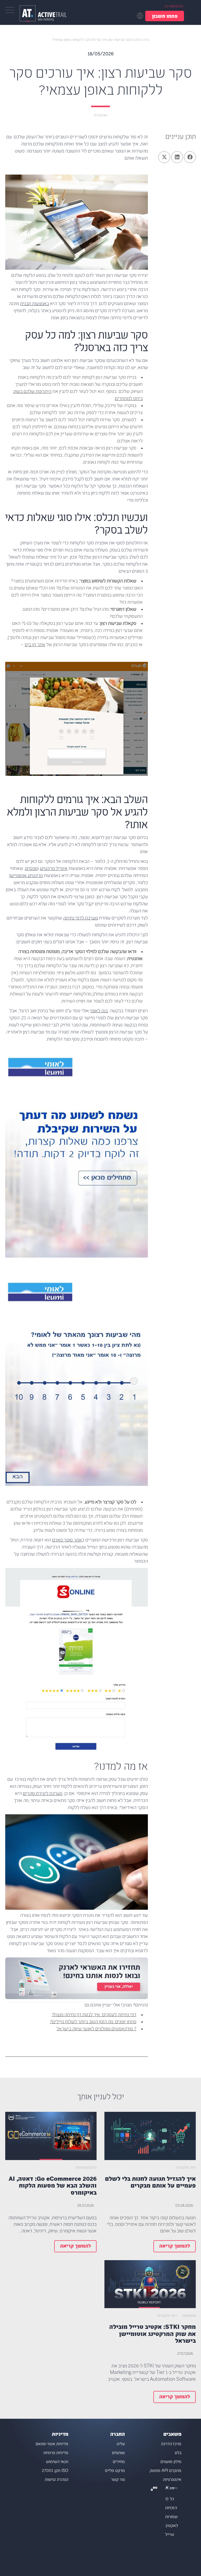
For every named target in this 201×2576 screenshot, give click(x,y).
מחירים (119, 2462)
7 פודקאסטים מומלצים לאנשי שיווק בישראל (96, 2029)
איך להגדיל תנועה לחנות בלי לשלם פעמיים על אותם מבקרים (150, 2183)
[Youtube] (156, 2489)
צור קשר (118, 2480)
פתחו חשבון (165, 17)
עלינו (121, 2444)
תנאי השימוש (57, 2462)
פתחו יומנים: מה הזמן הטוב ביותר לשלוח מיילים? (93, 2022)
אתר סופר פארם (67, 1540)
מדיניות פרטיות (56, 2453)
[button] (190, 157)
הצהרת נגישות (57, 2480)
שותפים (118, 2453)
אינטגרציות (172, 2480)
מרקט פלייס (115, 2471)
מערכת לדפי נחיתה (80, 918)
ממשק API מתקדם (166, 2471)
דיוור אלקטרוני (186, 2168)
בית (147, 40)
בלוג (138, 40)
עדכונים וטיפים (86, 2168)
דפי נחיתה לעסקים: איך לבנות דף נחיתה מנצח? (94, 2015)
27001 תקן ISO (55, 2471)
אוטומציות (100, 115)
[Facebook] (154, 2489)
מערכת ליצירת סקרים (43, 1794)
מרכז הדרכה (171, 2444)
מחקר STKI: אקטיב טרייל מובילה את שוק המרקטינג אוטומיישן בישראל (152, 2334)
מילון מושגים (171, 2462)
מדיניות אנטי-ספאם (52, 2444)
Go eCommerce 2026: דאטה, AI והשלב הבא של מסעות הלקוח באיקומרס (53, 2186)
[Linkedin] (152, 2489)
